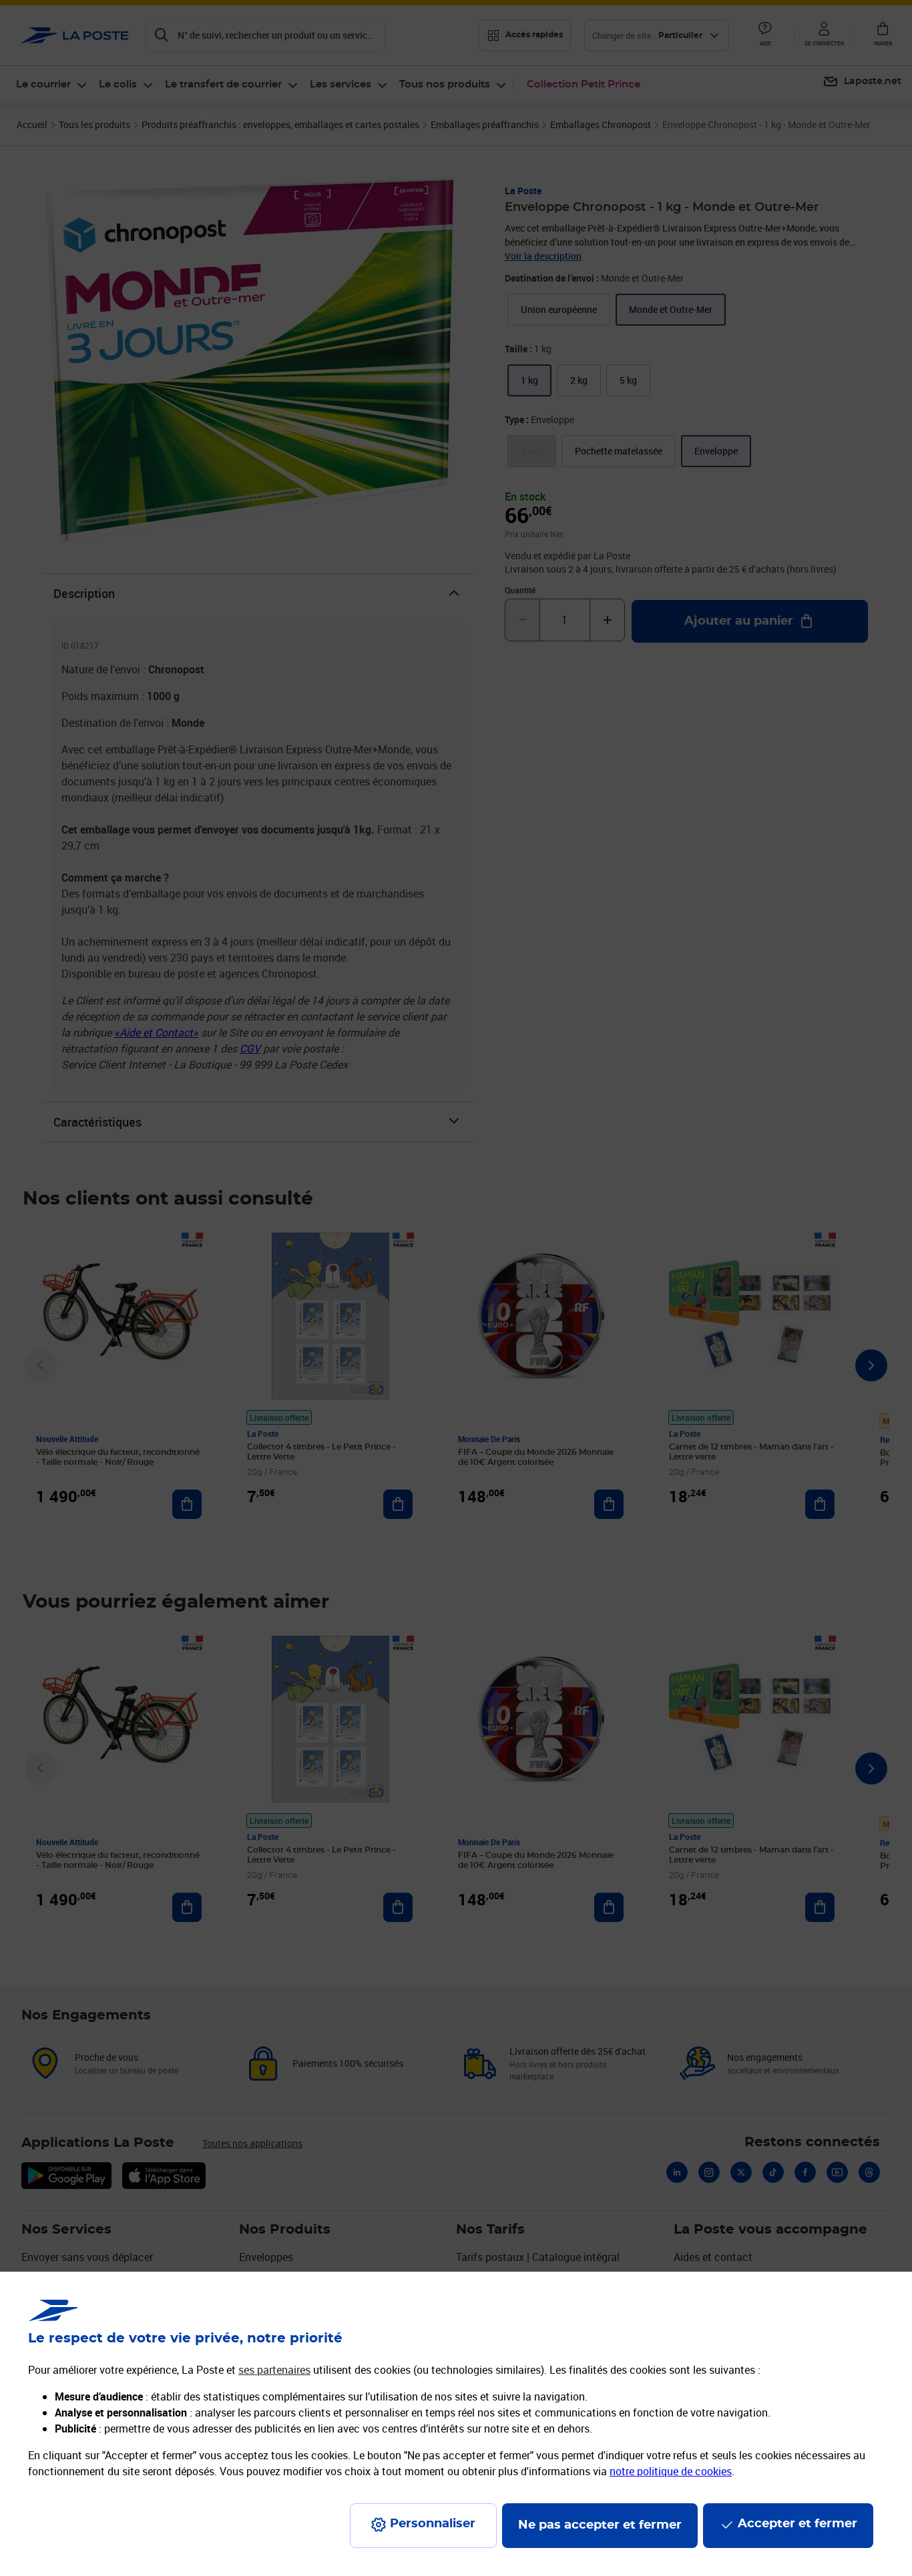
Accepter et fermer (797, 2524)
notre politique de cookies (671, 2471)
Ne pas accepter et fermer (600, 2525)
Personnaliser (433, 2524)
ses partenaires (274, 2370)
